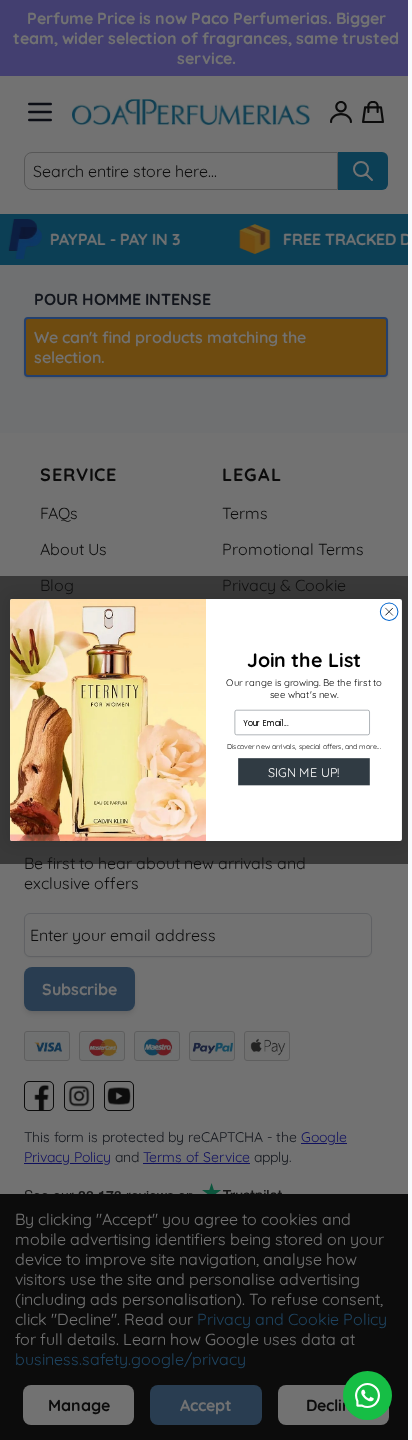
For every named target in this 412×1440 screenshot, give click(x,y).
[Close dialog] (389, 612)
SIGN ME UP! (303, 772)
